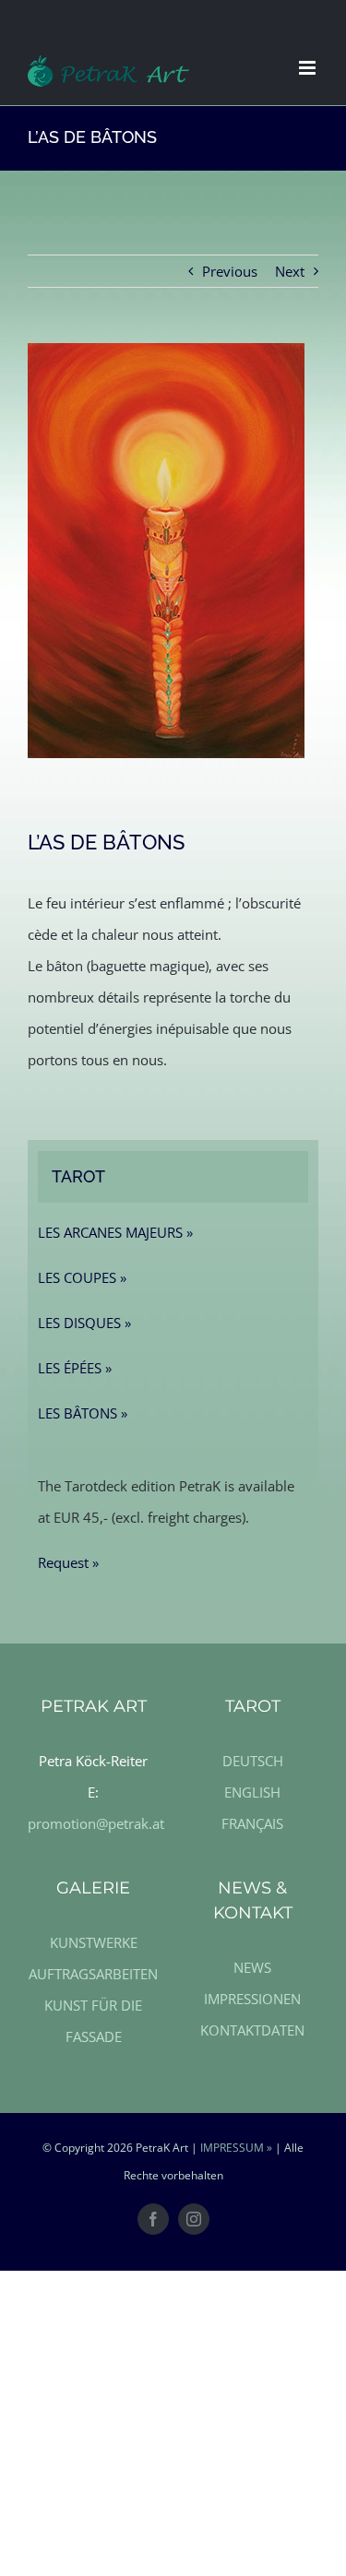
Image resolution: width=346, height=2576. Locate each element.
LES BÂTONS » (83, 1413)
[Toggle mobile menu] (309, 68)
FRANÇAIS (252, 1823)
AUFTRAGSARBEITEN (93, 1974)
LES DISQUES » (84, 1323)
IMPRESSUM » (236, 2148)
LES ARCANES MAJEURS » (115, 1232)
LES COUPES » (82, 1277)
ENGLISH (252, 1792)
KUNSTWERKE (94, 1942)
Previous (230, 271)
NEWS (252, 1967)
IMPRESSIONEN (252, 1999)
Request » (68, 1562)
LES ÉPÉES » (75, 1368)
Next (290, 271)
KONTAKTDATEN (252, 2030)
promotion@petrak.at (96, 1823)
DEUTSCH (253, 1761)
